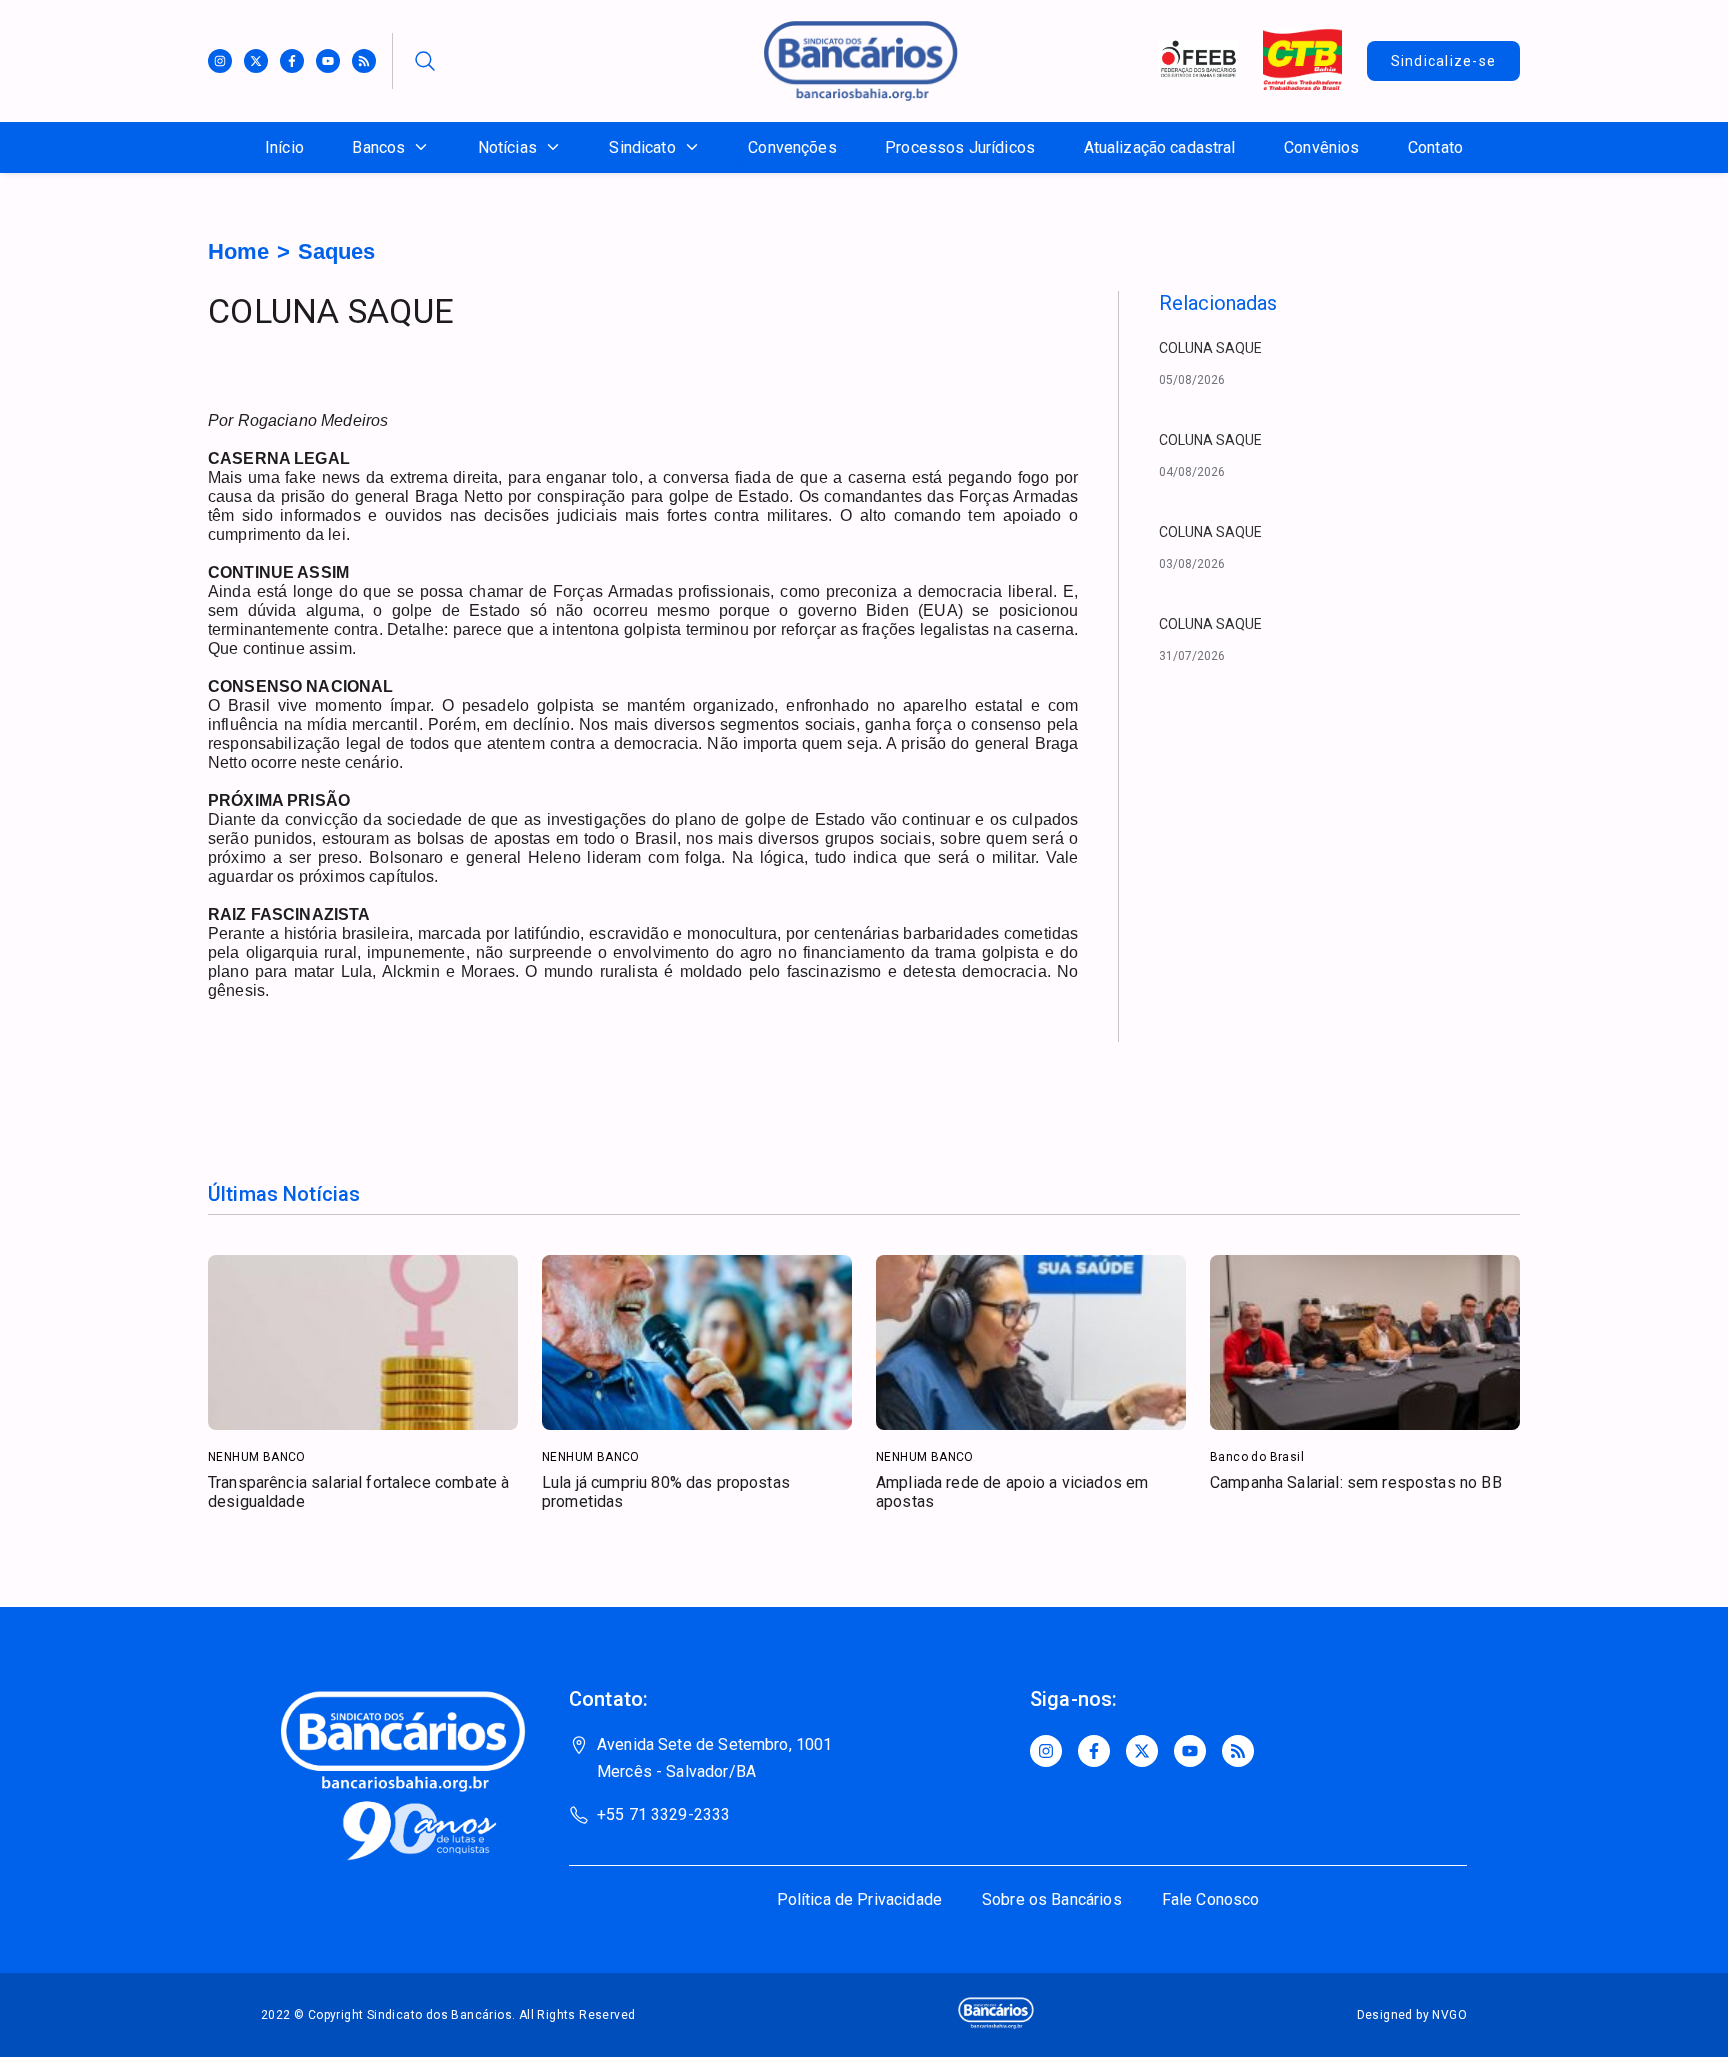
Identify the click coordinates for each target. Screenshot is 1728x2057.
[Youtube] (328, 61)
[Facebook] (292, 61)
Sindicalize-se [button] (1444, 61)
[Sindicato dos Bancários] (861, 95)
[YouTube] (1190, 1751)
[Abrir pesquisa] (425, 61)
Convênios (1321, 147)
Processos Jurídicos (960, 147)
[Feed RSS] (364, 61)
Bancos (378, 147)
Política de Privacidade (859, 1899)
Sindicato (642, 147)
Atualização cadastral (1160, 147)
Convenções (792, 147)
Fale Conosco (1211, 1899)
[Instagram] (220, 61)
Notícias (507, 147)
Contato (1435, 147)
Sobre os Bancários (1052, 1899)
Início (284, 147)
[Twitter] (256, 61)
